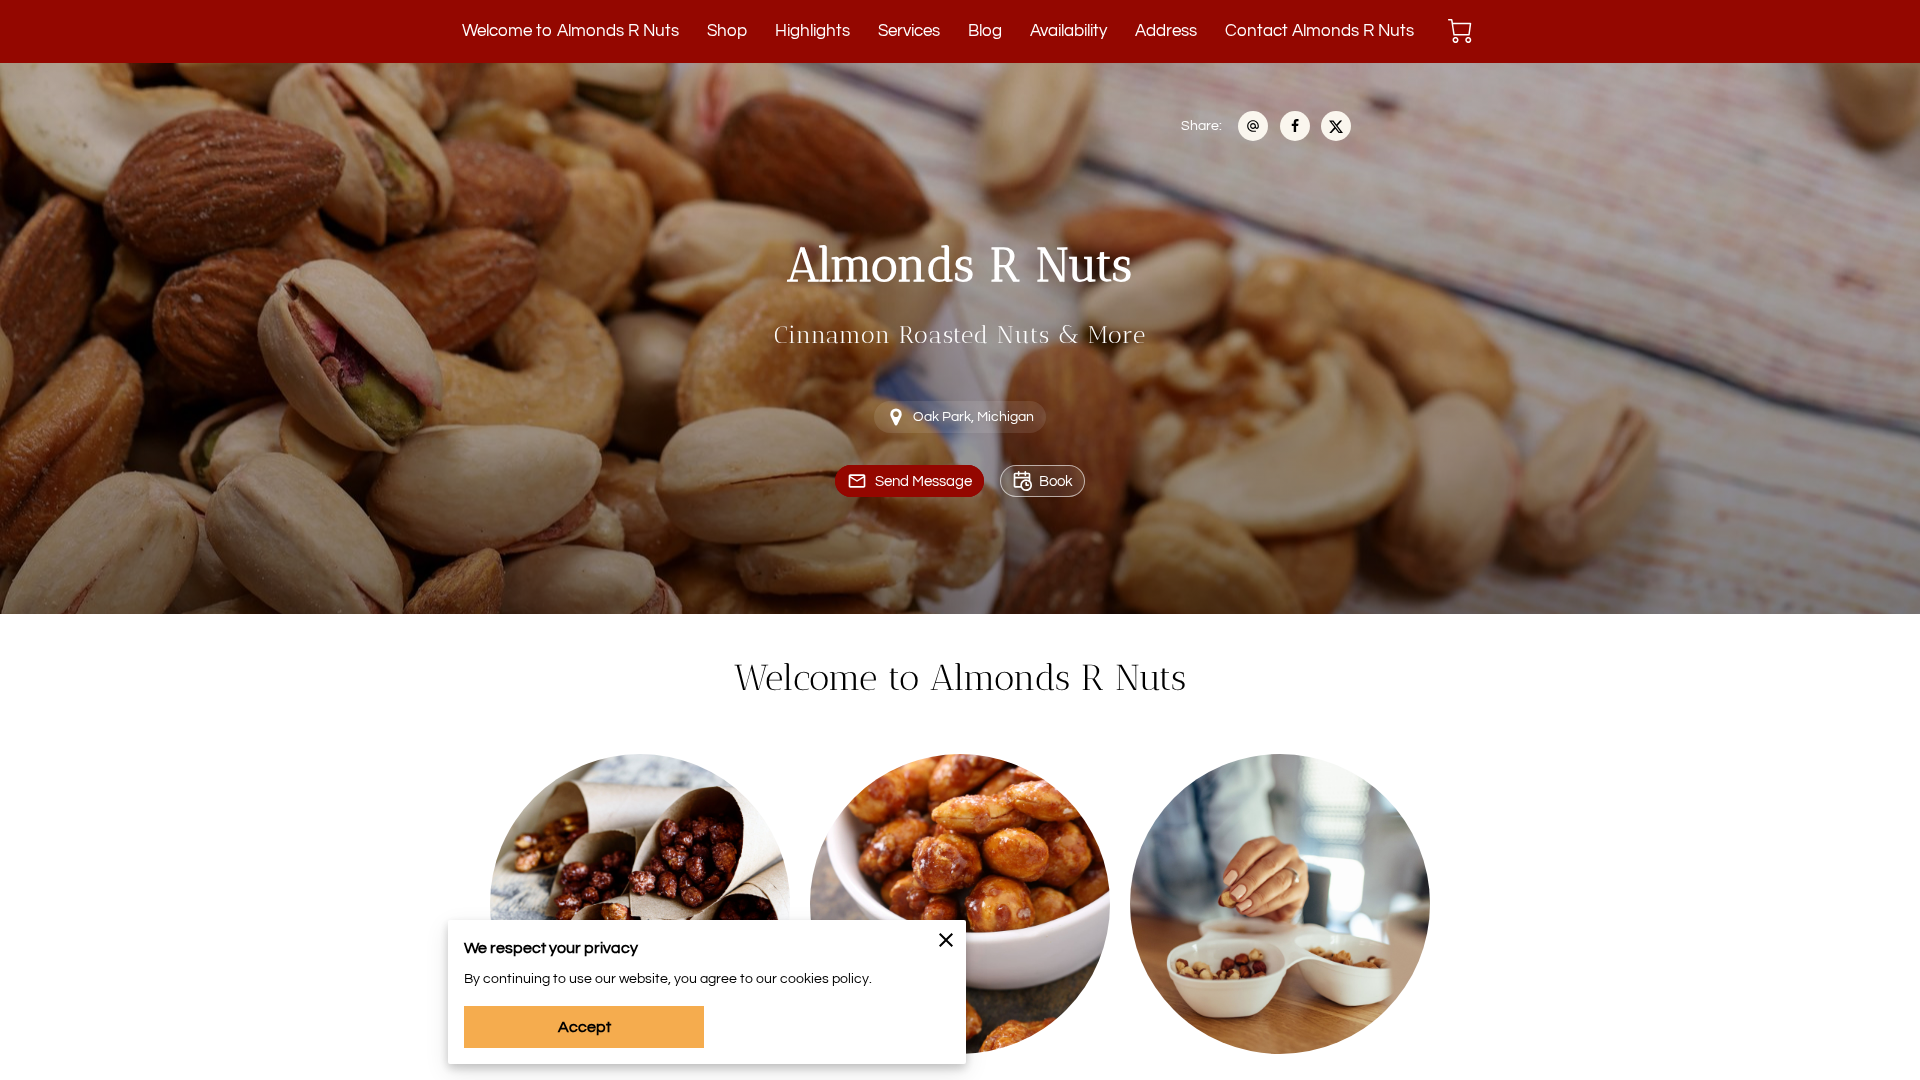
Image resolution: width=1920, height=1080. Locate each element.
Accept (584, 1027)
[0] (1460, 31)
